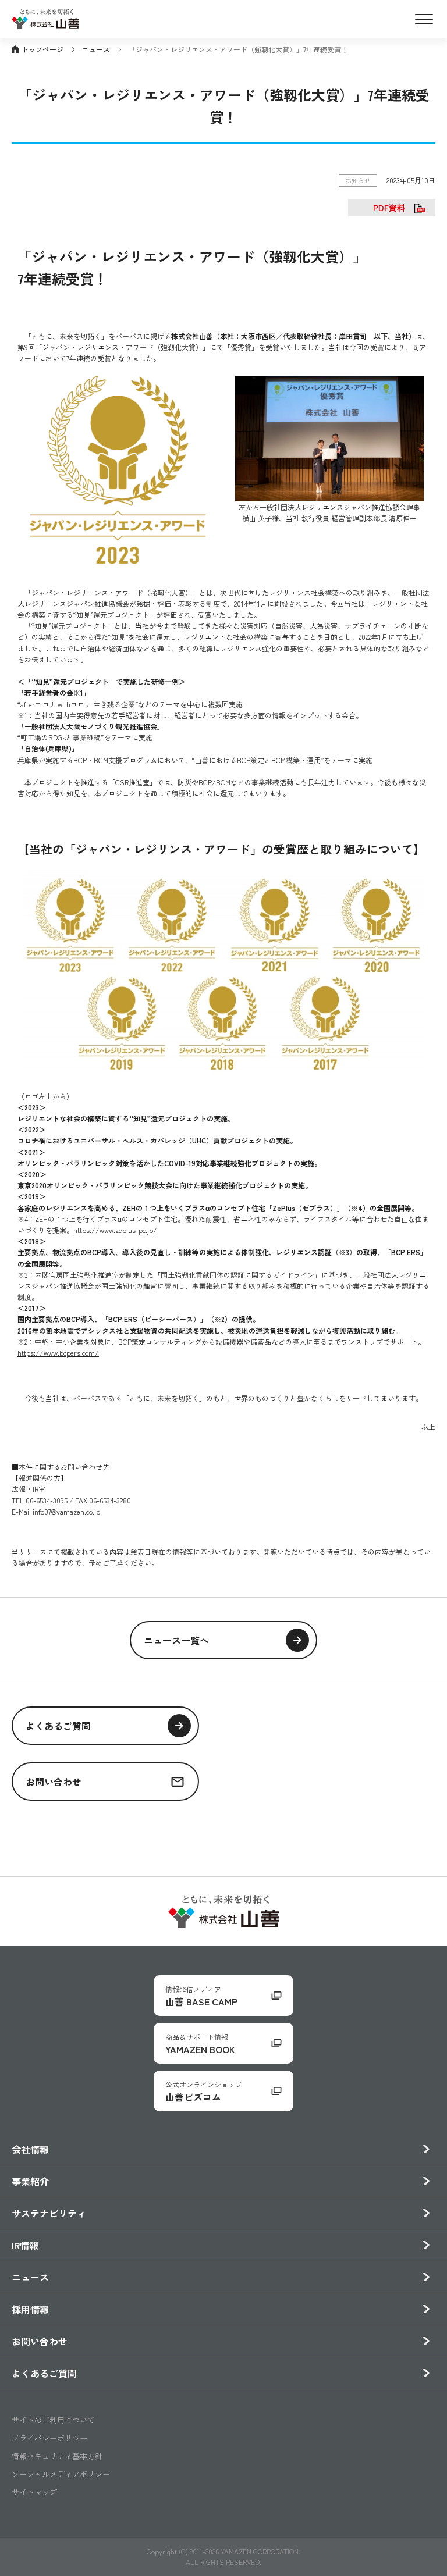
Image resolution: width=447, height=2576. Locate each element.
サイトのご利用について (53, 2420)
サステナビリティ (49, 2213)
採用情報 (30, 2309)
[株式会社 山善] (45, 22)
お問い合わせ (54, 1782)
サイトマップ (34, 2492)
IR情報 (25, 2245)
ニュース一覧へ (176, 1640)
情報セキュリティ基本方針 (57, 2456)
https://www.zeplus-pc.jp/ (115, 1230)
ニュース (96, 49)
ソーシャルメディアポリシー (61, 2474)
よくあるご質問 (58, 1726)
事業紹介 (30, 2181)
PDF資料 (389, 208)
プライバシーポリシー (49, 2438)
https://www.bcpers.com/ (58, 1353)
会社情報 (30, 2149)
